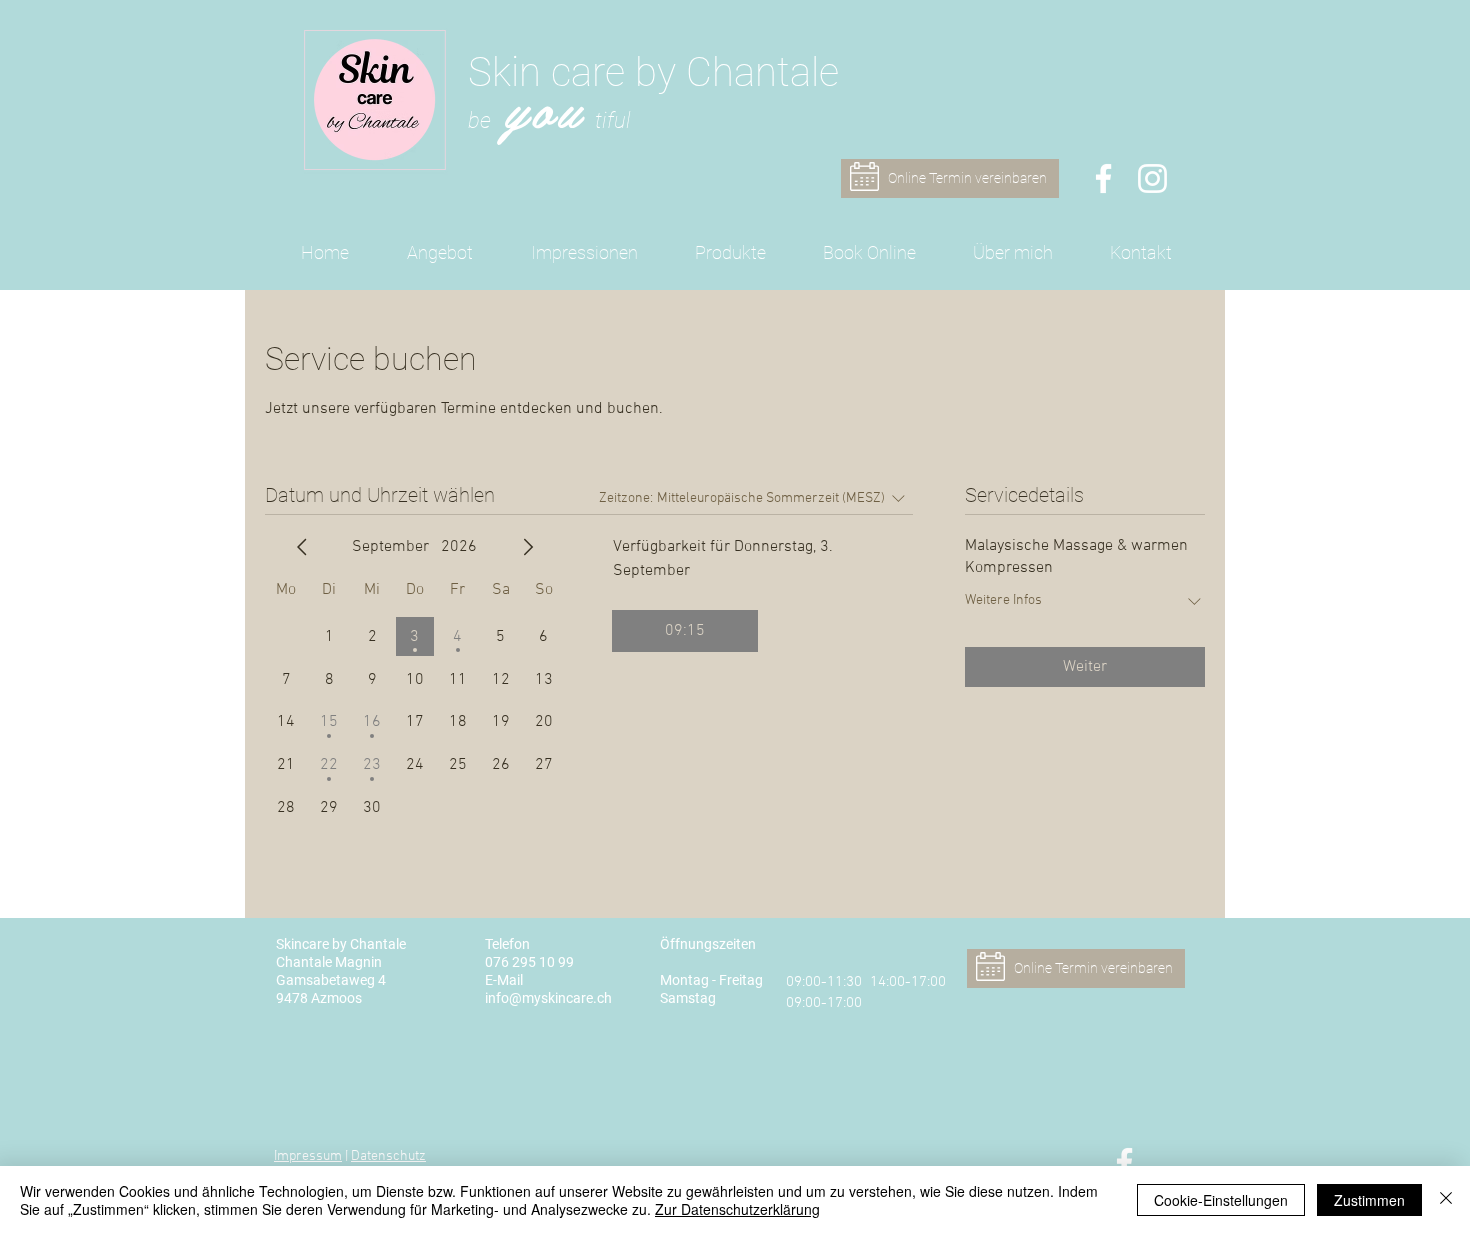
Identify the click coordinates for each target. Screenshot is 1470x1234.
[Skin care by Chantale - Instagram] (1152, 178)
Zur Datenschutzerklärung (737, 1209)
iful (616, 120)
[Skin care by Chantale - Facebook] (1103, 178)
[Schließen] (1446, 1200)
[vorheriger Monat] (302, 547)
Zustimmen (1369, 1200)
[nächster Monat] (528, 547)
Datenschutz (388, 1156)
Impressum (308, 1156)
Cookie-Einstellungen (1221, 1200)
